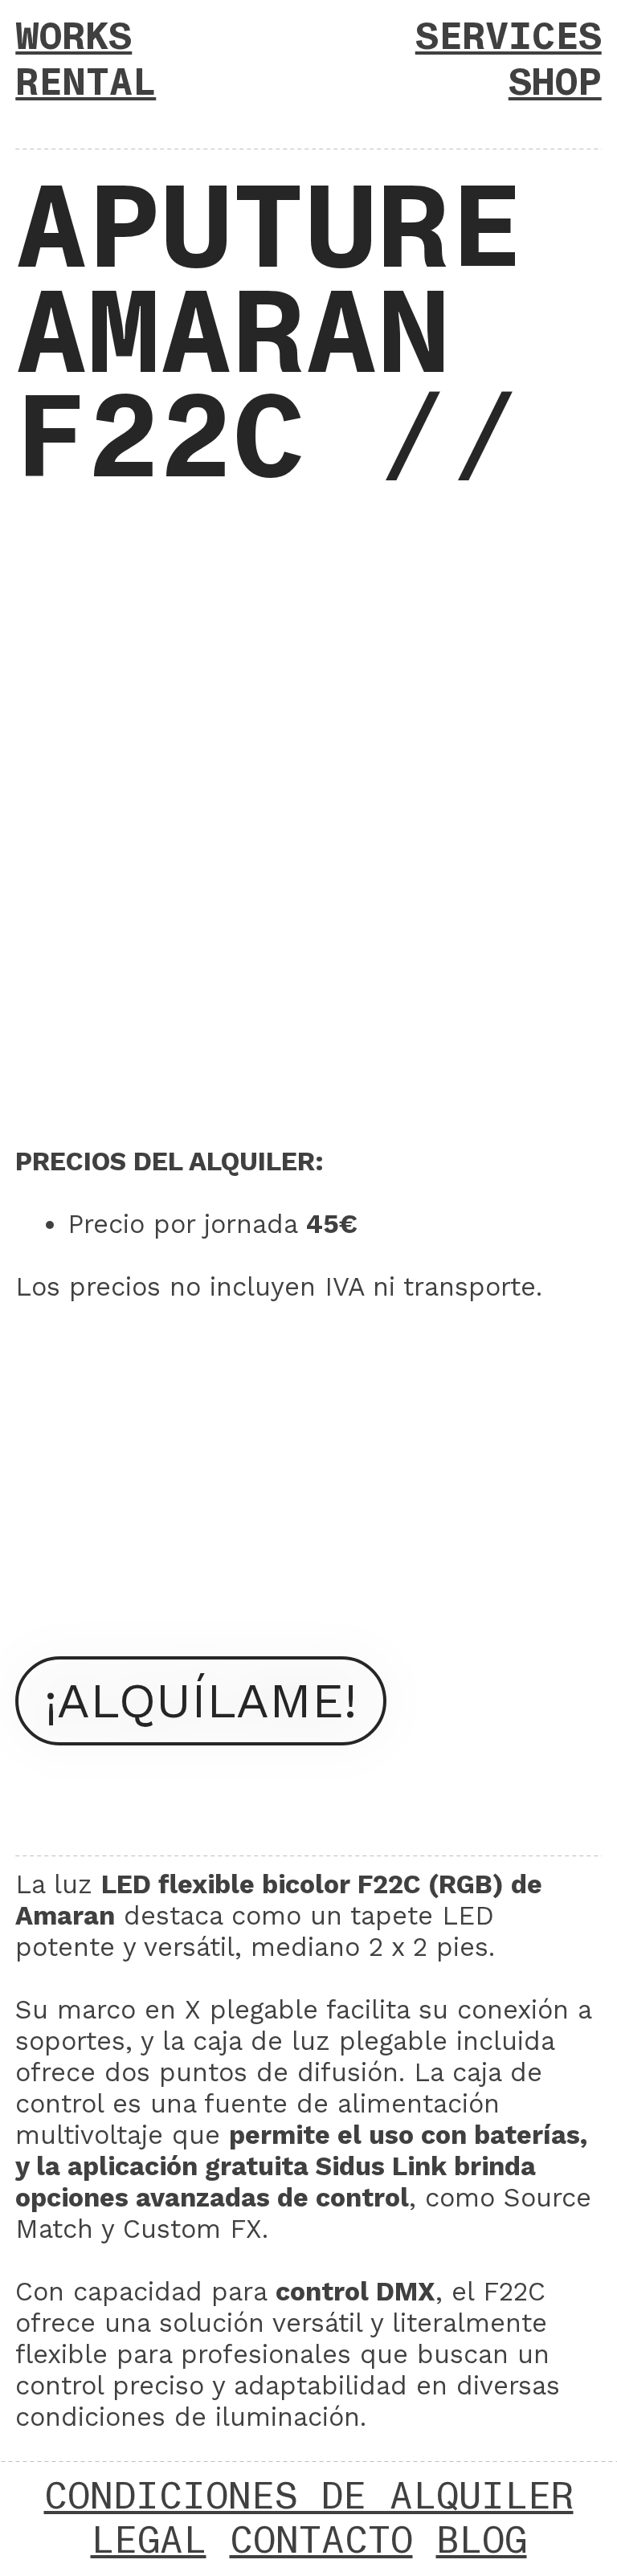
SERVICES (509, 37)
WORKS (74, 37)
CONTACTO (321, 2541)
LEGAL (149, 2541)
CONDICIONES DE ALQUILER (309, 2497)
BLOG (482, 2541)
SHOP (555, 83)
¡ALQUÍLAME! (200, 1700)
